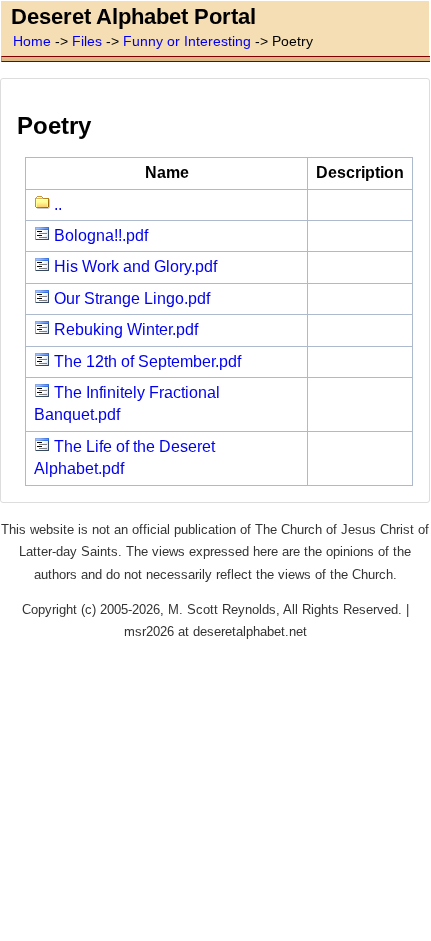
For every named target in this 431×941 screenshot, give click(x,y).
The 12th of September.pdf (145, 361)
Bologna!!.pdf (99, 235)
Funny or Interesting (187, 41)
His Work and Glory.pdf (133, 266)
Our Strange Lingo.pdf (130, 298)
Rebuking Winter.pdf (124, 329)
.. (56, 204)
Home (32, 41)
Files (87, 41)
